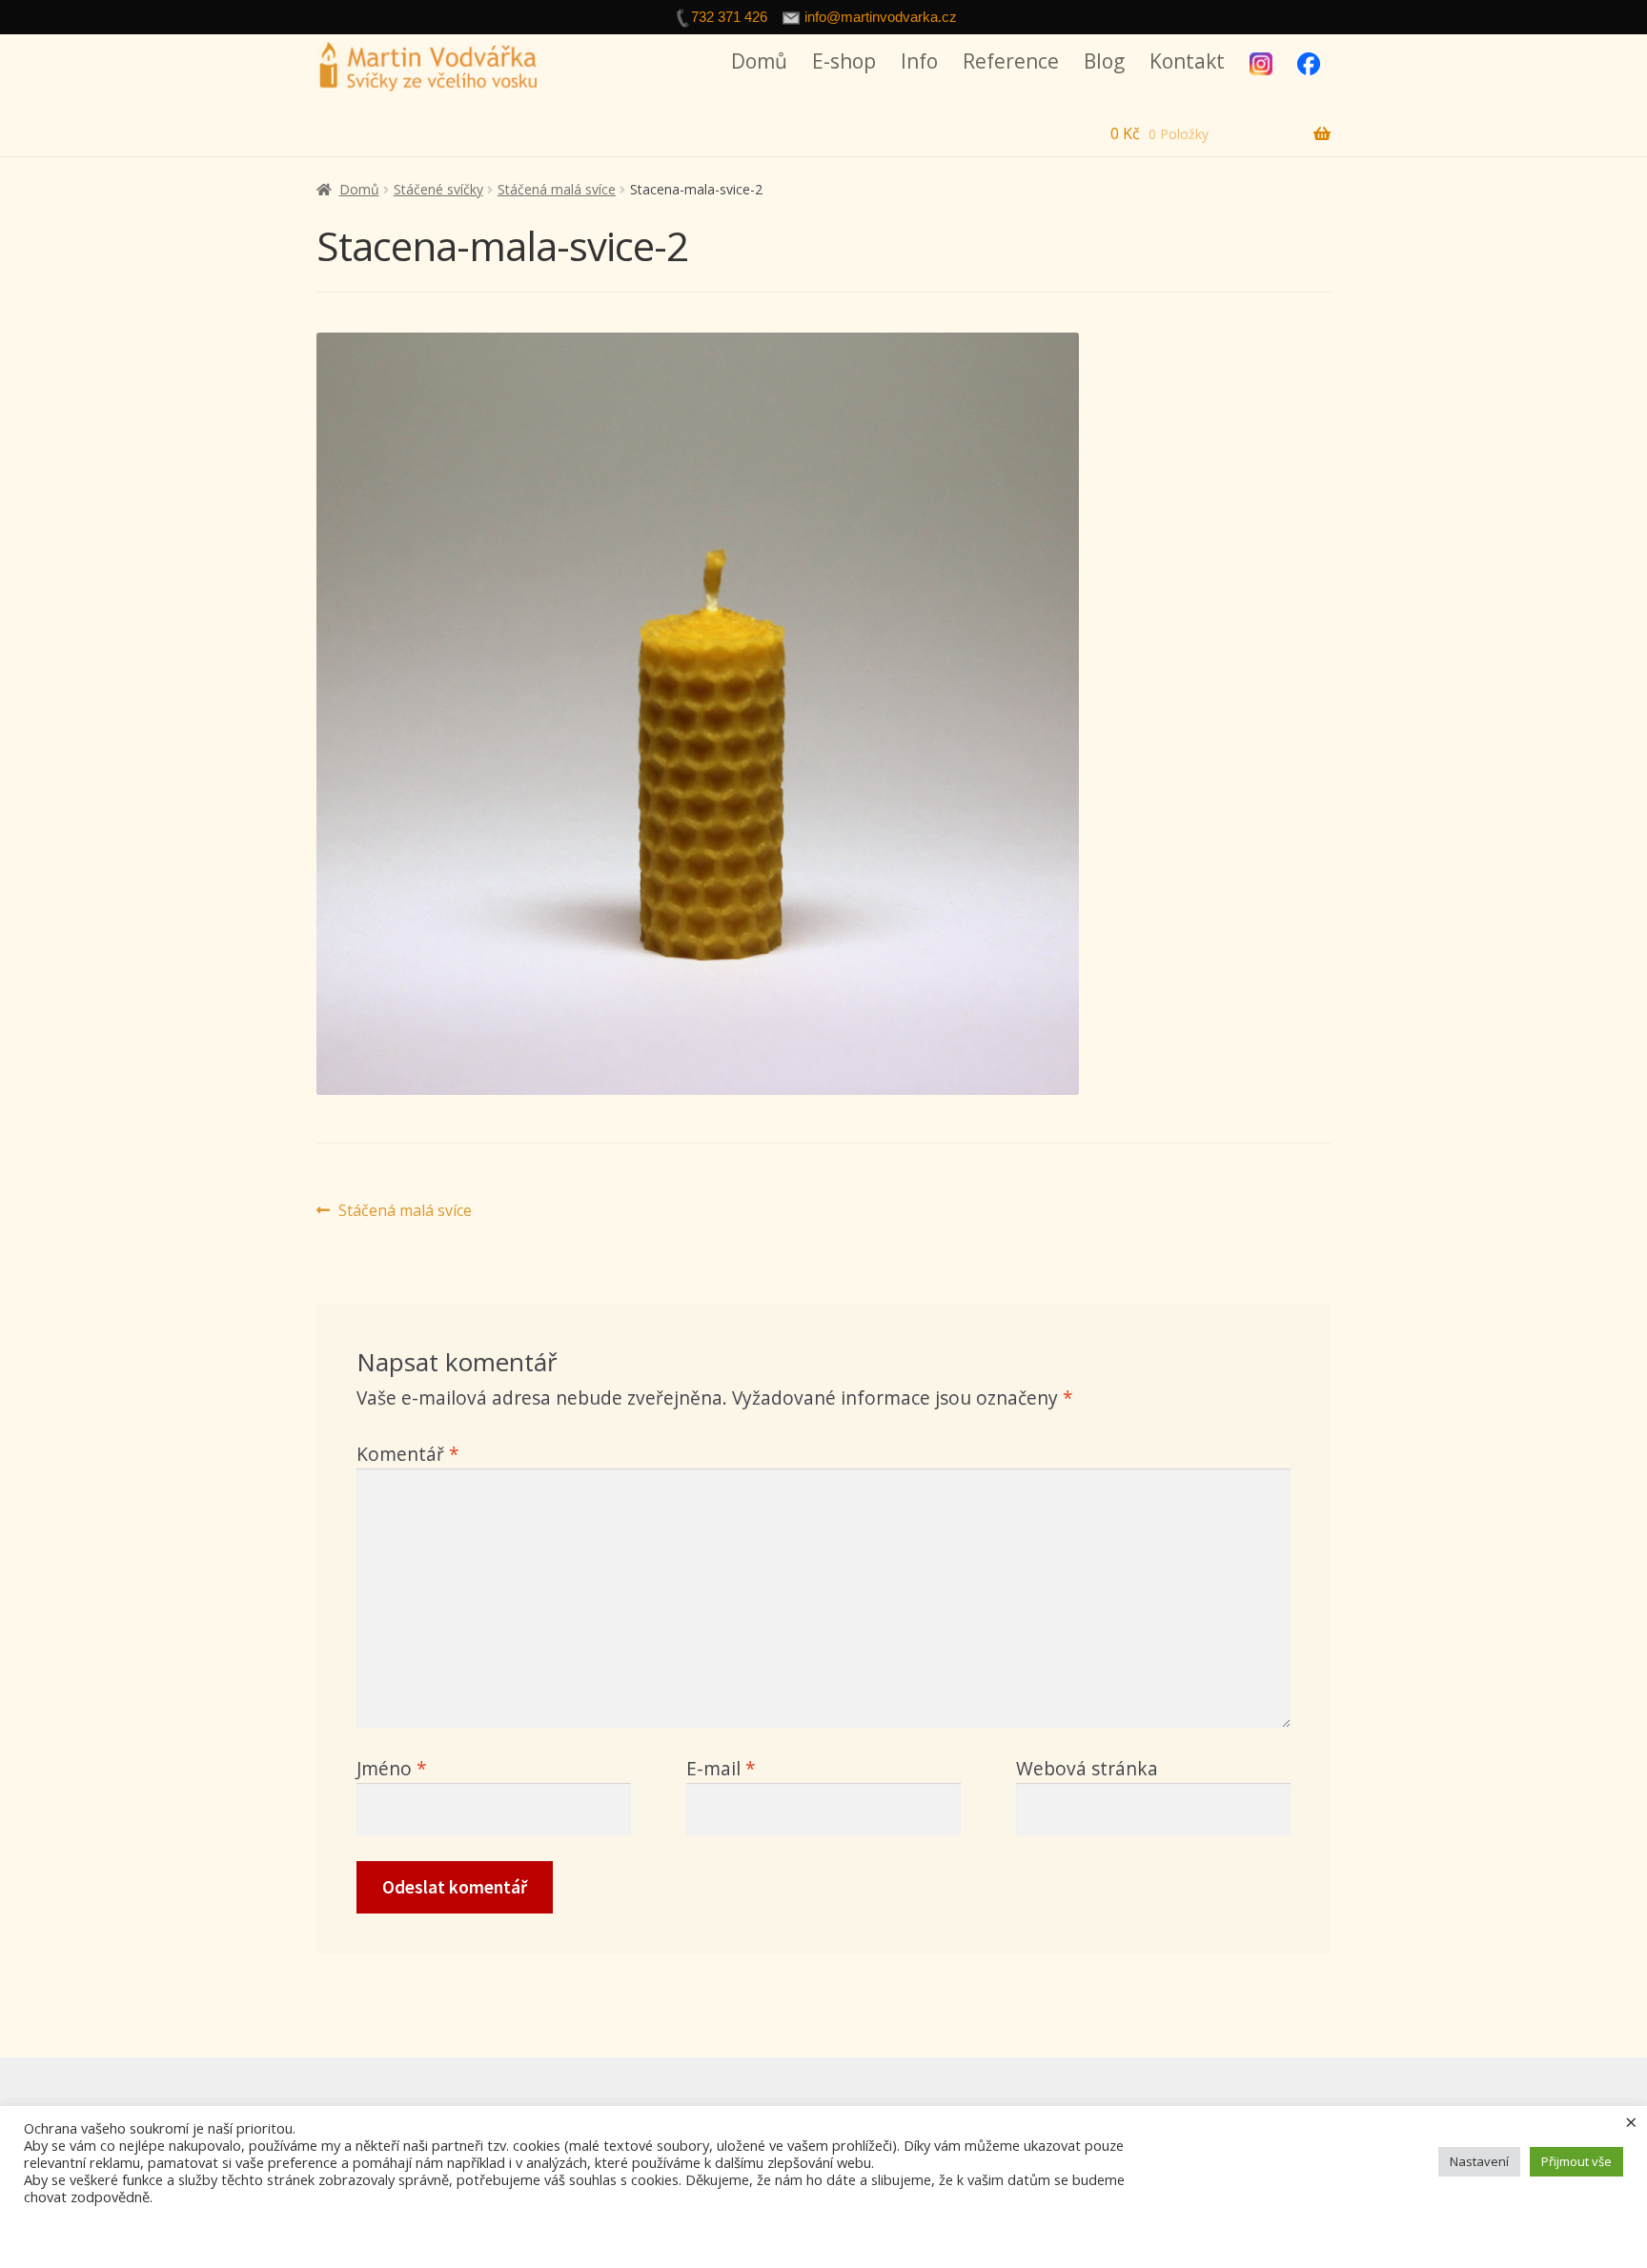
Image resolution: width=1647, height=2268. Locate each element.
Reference (1011, 61)
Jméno (392, 1768)
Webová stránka (1087, 1768)
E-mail (721, 1768)
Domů (759, 61)
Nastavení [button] (1479, 2161)
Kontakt (1187, 61)
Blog (1104, 61)
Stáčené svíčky (438, 189)
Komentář (408, 1454)
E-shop (844, 61)
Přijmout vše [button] (1576, 2161)
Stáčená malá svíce (557, 189)
